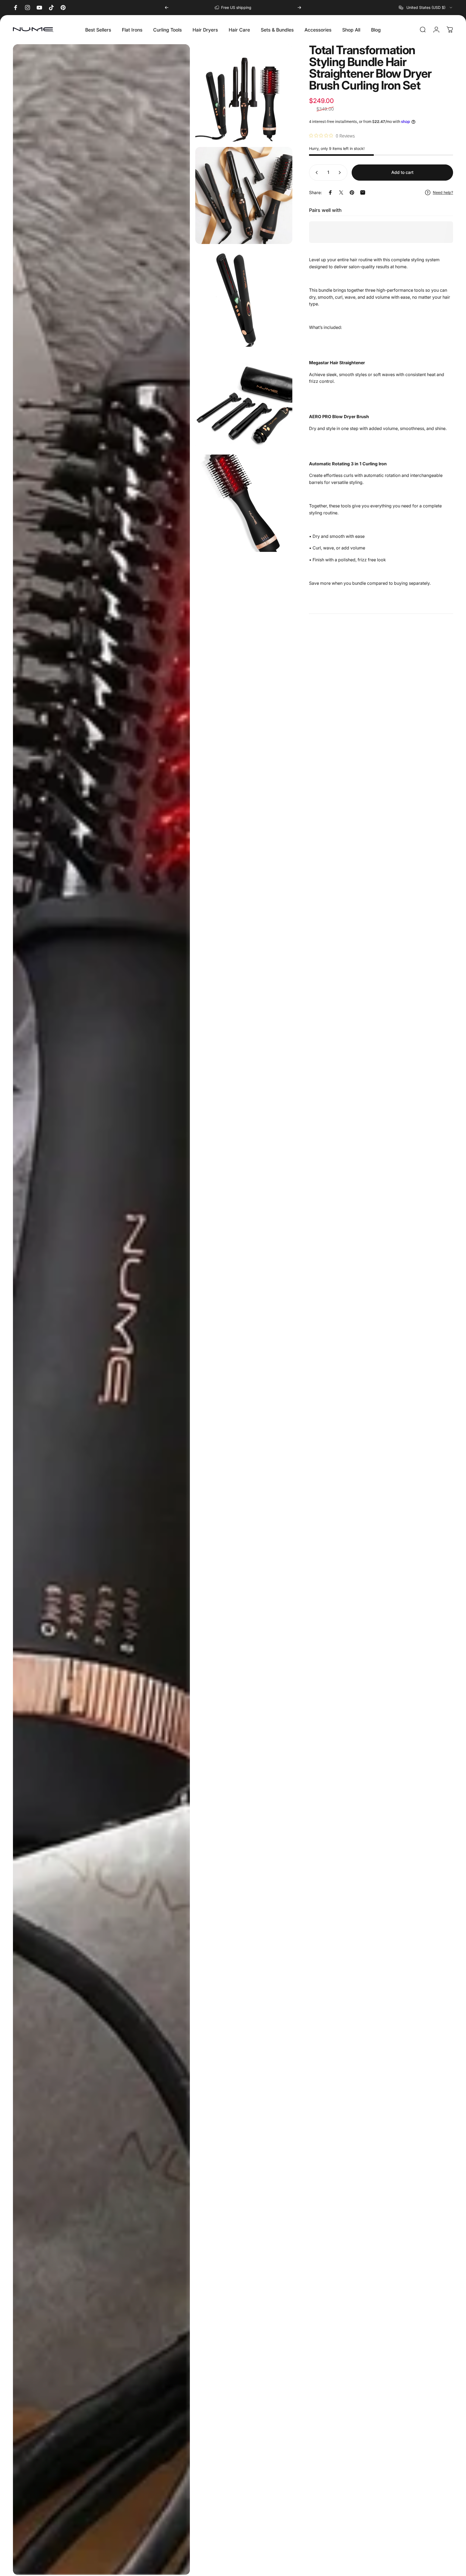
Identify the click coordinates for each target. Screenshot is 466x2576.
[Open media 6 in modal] (244, 503)
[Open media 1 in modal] (101, 1310)
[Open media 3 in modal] (244, 196)
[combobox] (426, 8)
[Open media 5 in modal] (244, 401)
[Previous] (167, 8)
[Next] (299, 8)
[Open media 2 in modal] (244, 93)
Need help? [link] (443, 192)
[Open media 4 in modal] (244, 298)
